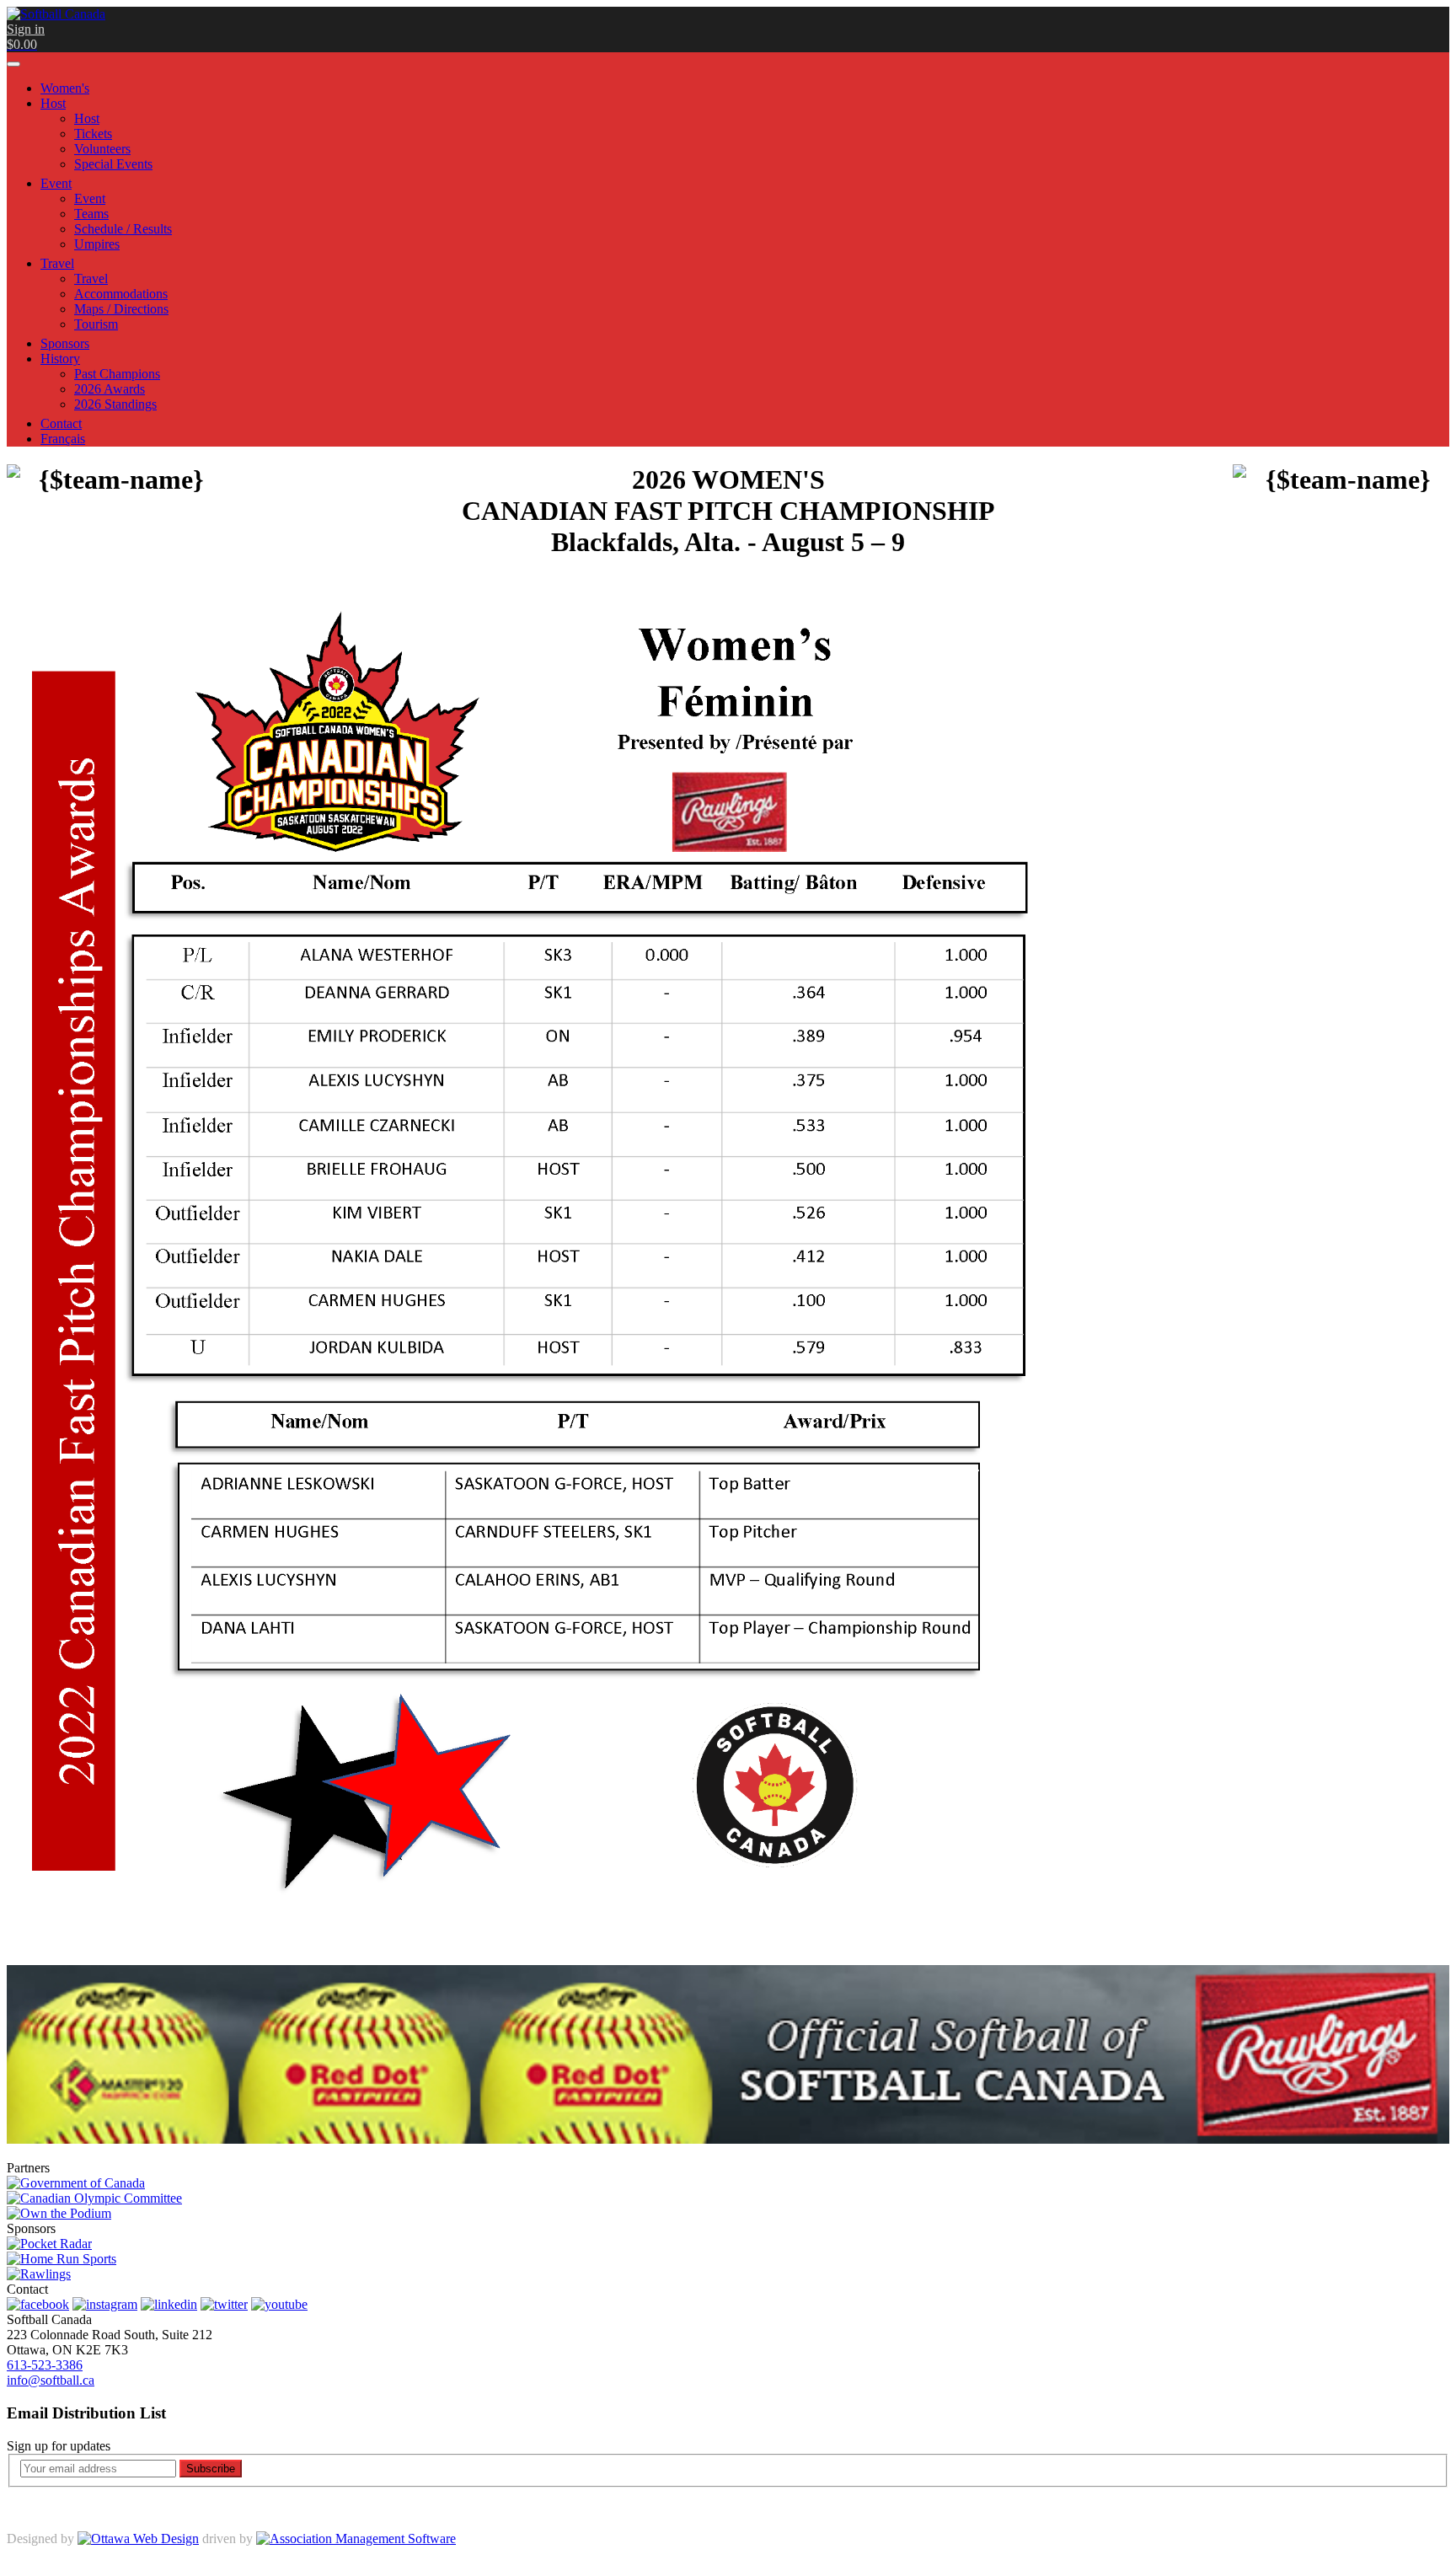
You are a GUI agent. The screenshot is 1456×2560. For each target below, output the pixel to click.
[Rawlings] (39, 2274)
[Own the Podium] (59, 2213)
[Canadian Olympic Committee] (94, 2198)
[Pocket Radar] (49, 2244)
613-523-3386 (45, 2365)
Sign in (26, 29)
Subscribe (211, 2469)
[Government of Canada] (76, 2183)
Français (63, 439)
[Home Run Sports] (62, 2259)
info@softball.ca (51, 2380)
